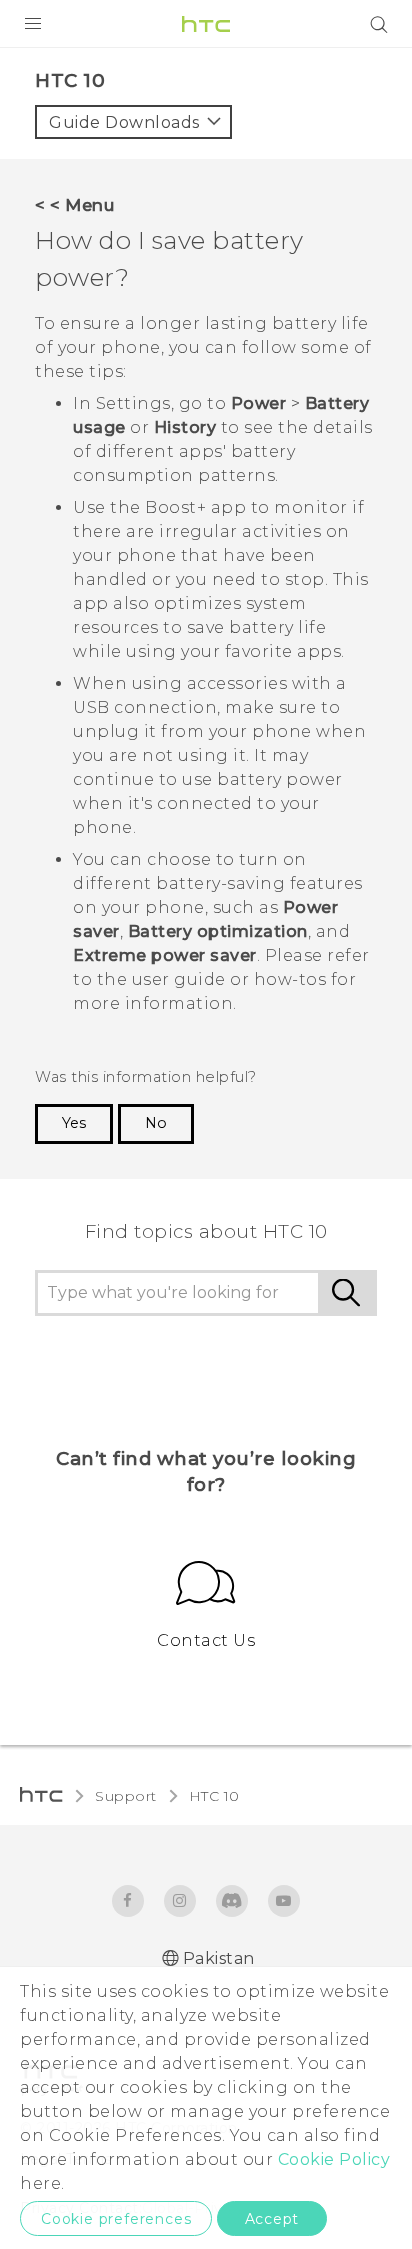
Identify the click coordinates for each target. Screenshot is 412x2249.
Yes (74, 1123)
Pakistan (219, 1958)
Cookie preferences (116, 2219)
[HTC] (206, 24)
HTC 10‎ (214, 1796)
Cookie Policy (334, 2159)
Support (126, 1796)
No (156, 1123)
